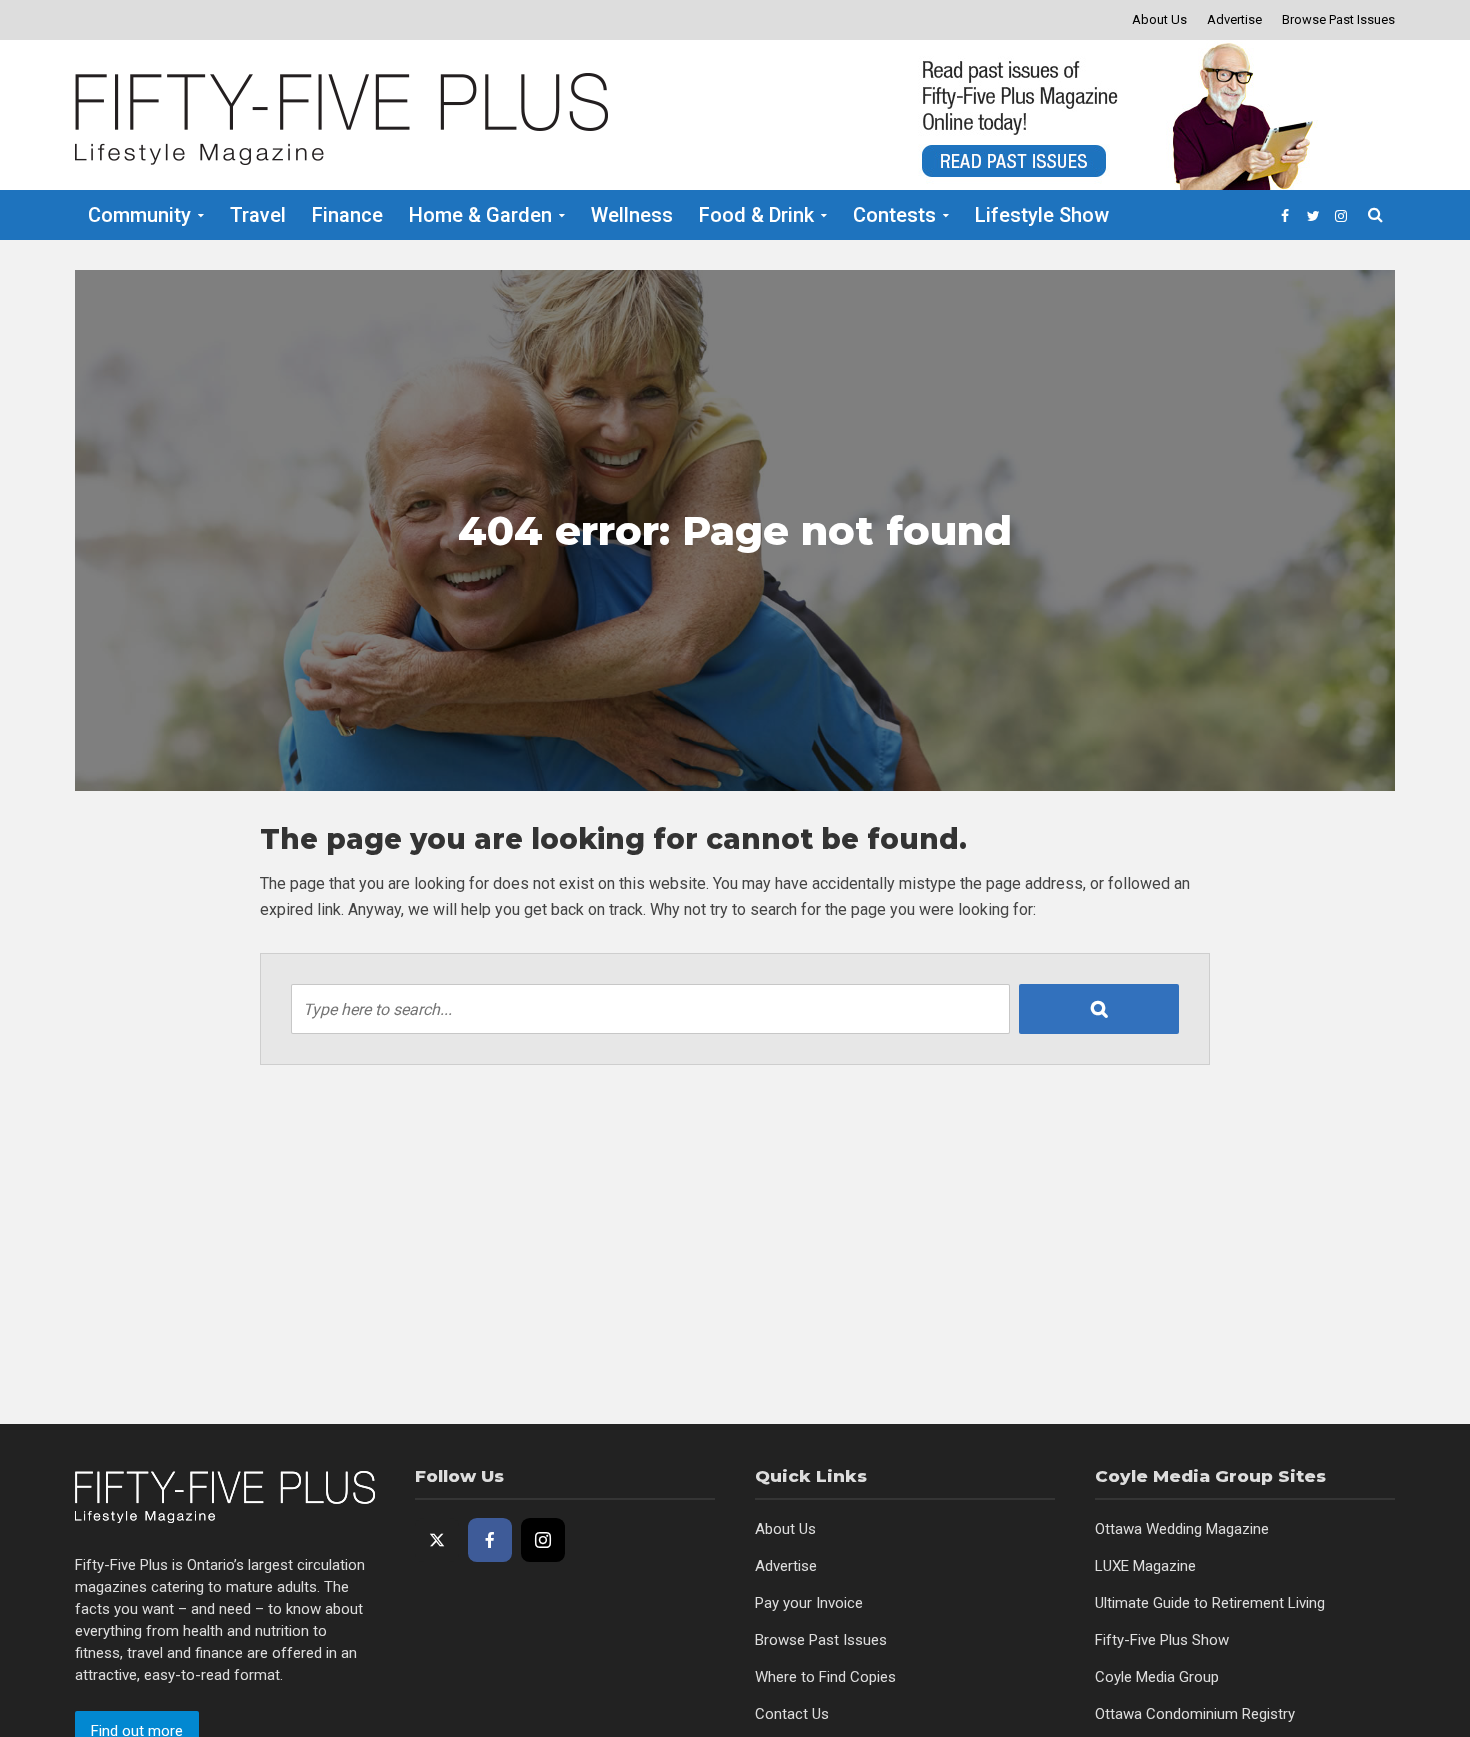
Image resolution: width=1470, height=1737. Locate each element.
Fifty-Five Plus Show (1162, 1640)
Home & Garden (480, 215)
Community (139, 215)
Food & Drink (756, 215)
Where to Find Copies (825, 1677)
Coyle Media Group (1157, 1677)
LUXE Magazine (1145, 1566)
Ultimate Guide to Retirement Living (1210, 1603)
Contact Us (792, 1714)
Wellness (632, 215)
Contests (894, 215)
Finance (347, 215)
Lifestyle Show (1042, 215)
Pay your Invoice (809, 1603)
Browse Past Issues (1338, 19)
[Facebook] (490, 1540)
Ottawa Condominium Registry (1195, 1714)
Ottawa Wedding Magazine (1182, 1529)
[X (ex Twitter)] (437, 1540)
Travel (258, 215)
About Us (1159, 19)
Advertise (1234, 19)
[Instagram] (543, 1540)
